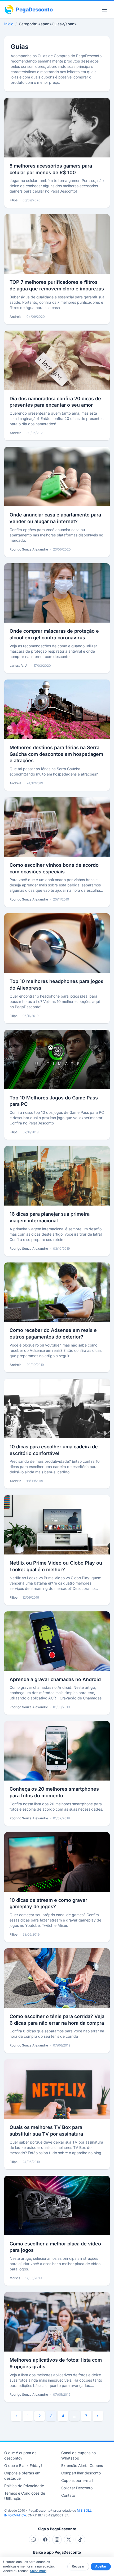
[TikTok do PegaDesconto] (80, 2540)
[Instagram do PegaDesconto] (57, 2540)
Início (9, 24)
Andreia (16, 317)
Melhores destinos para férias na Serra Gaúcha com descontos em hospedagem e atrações (56, 754)
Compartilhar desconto (81, 2473)
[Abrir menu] (104, 10)
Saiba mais (38, 2571)
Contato (68, 2495)
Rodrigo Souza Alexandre (29, 549)
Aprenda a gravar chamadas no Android (55, 1679)
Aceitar (101, 2566)
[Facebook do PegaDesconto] (45, 2540)
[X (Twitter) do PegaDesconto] (69, 2540)
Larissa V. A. (19, 666)
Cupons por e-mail (77, 2480)
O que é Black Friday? (23, 2465)
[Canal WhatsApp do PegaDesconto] (34, 2540)
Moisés (15, 2278)
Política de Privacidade (24, 2486)
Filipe (14, 200)
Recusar (78, 2566)
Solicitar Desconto (77, 2488)
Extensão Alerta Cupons (82, 2465)
